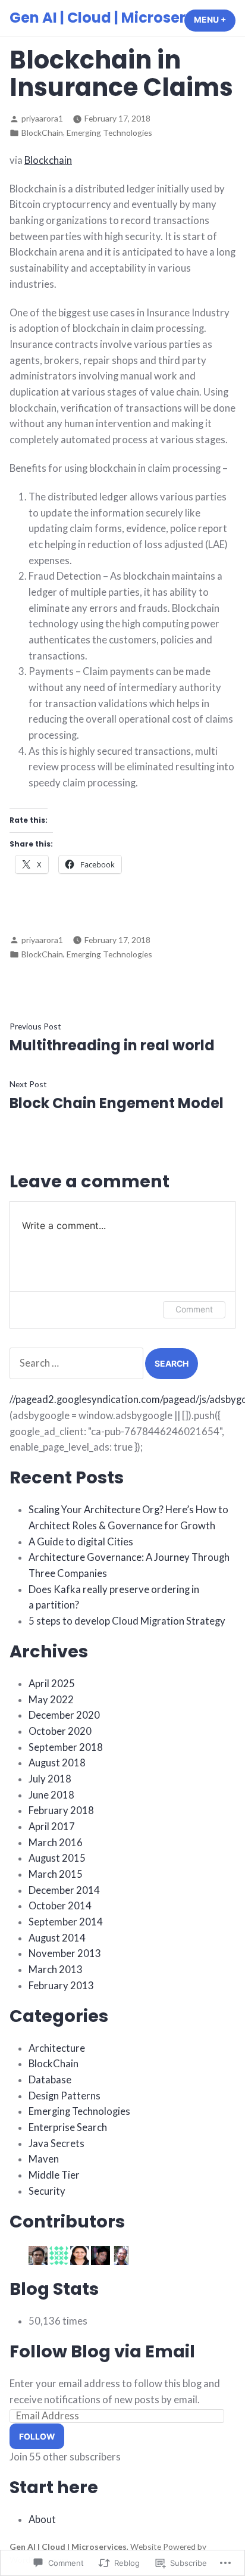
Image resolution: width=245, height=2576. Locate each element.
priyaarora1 (42, 118)
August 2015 (57, 1858)
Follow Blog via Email (102, 2351)
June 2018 (51, 1795)
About (42, 2519)
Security (47, 2191)
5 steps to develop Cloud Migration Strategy (127, 1621)
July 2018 (50, 1779)
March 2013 (56, 1970)
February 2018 (61, 1810)
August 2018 (57, 1763)
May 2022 (51, 1700)
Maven (44, 2159)
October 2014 (60, 1906)
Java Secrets (56, 2143)
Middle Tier (54, 2175)
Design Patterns (65, 2096)
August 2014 (57, 1938)
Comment (194, 1309)
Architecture (57, 2048)
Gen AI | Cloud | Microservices (117, 18)
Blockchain (48, 160)
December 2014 (64, 1890)
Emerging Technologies (109, 133)
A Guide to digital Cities (81, 1542)
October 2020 (60, 1731)
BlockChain (42, 133)
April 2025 (52, 1684)
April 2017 (52, 1827)
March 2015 (56, 1874)
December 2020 (64, 1715)
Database (50, 2080)
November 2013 (65, 1953)
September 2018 (66, 1747)
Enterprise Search (68, 2127)
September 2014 (66, 1922)
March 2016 (56, 1843)
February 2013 (61, 1986)
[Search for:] (77, 1363)
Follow (37, 2437)
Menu (215, 20)
